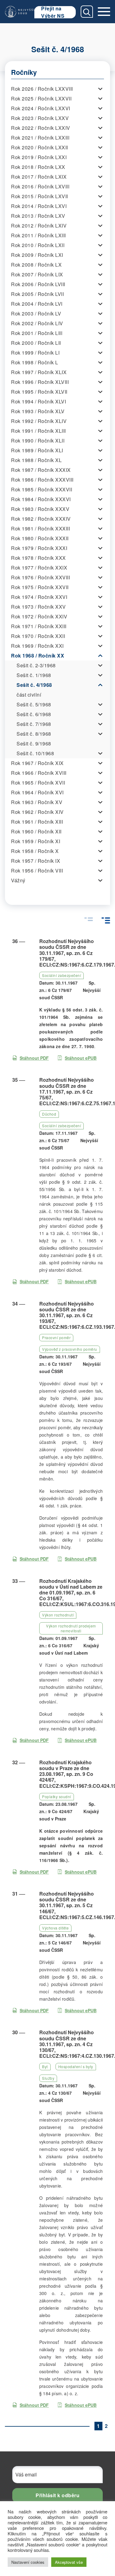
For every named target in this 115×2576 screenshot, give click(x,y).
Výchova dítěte (55, 1928)
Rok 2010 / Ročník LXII (38, 245)
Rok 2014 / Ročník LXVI (39, 206)
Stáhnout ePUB (81, 1058)
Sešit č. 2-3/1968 (36, 665)
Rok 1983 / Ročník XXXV (40, 509)
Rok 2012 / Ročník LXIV (39, 226)
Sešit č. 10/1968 (35, 753)
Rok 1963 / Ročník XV (37, 802)
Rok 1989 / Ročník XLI (37, 450)
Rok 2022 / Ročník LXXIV (41, 128)
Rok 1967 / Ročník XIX (37, 763)
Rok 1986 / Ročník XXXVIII (42, 480)
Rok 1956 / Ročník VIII (37, 871)
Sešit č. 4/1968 (34, 685)
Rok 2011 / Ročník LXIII (38, 235)
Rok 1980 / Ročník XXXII (40, 538)
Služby (48, 2078)
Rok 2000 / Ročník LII (36, 343)
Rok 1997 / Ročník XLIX (39, 372)
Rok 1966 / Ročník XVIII (39, 773)
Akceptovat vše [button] (69, 2562)
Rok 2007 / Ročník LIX (37, 274)
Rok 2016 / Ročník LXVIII (40, 186)
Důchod (49, 1114)
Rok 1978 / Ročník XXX (38, 558)
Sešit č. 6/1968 (34, 714)
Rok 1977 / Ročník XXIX (39, 568)
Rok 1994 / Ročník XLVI (38, 401)
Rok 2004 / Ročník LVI (37, 304)
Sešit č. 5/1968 (34, 704)
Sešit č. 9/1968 (34, 743)
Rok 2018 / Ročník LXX (38, 167)
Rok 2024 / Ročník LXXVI (41, 108)
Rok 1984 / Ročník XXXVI (41, 499)
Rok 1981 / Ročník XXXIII (40, 528)
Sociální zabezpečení (61, 975)
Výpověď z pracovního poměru (70, 1349)
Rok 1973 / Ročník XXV (38, 607)
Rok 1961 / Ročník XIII (37, 822)
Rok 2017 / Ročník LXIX (39, 177)
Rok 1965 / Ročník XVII (38, 783)
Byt (45, 2066)
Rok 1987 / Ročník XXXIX (41, 470)
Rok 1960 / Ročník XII (36, 831)
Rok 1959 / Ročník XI (36, 841)
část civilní (29, 695)
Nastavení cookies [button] (28, 2562)
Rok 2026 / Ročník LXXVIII (42, 89)
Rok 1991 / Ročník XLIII (38, 431)
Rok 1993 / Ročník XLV (38, 411)
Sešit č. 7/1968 (34, 724)
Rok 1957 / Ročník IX (36, 861)
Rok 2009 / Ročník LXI (37, 255)
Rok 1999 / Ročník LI (35, 353)
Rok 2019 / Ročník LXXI (39, 157)
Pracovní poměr (56, 1337)
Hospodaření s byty (76, 2066)
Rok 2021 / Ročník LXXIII (40, 138)
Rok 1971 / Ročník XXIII (39, 626)
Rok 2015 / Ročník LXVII (40, 196)
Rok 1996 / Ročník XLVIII (40, 382)
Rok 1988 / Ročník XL (36, 460)
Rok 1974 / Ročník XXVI (39, 597)
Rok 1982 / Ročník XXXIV (41, 519)
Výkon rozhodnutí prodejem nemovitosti (71, 1628)
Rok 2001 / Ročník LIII (37, 333)
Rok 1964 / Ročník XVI (37, 792)
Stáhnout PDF (34, 1058)
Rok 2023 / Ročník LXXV (40, 118)
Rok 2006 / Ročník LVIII (38, 284)
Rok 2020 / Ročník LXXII (40, 147)
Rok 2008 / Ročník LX (36, 265)
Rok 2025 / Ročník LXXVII (41, 98)
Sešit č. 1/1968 (34, 675)
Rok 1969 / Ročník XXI (37, 646)
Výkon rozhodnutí (58, 1615)
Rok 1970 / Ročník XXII (38, 636)
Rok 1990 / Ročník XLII (38, 441)
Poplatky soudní (57, 1796)
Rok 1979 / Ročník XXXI (39, 548)
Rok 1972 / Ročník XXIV (39, 616)
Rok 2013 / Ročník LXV (38, 216)
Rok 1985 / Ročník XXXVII (42, 489)
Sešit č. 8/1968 (34, 734)
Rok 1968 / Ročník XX (38, 656)
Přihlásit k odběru (57, 2495)
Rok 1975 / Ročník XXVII (40, 587)
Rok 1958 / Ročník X (35, 851)
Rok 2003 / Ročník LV (36, 313)
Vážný (18, 880)
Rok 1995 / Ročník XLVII (39, 392)
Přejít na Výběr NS (53, 12)
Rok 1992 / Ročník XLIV (39, 421)
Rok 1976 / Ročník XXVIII (40, 577)
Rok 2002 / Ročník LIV (37, 323)
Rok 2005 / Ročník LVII (37, 294)
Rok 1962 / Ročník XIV (37, 812)
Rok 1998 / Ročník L (35, 362)
